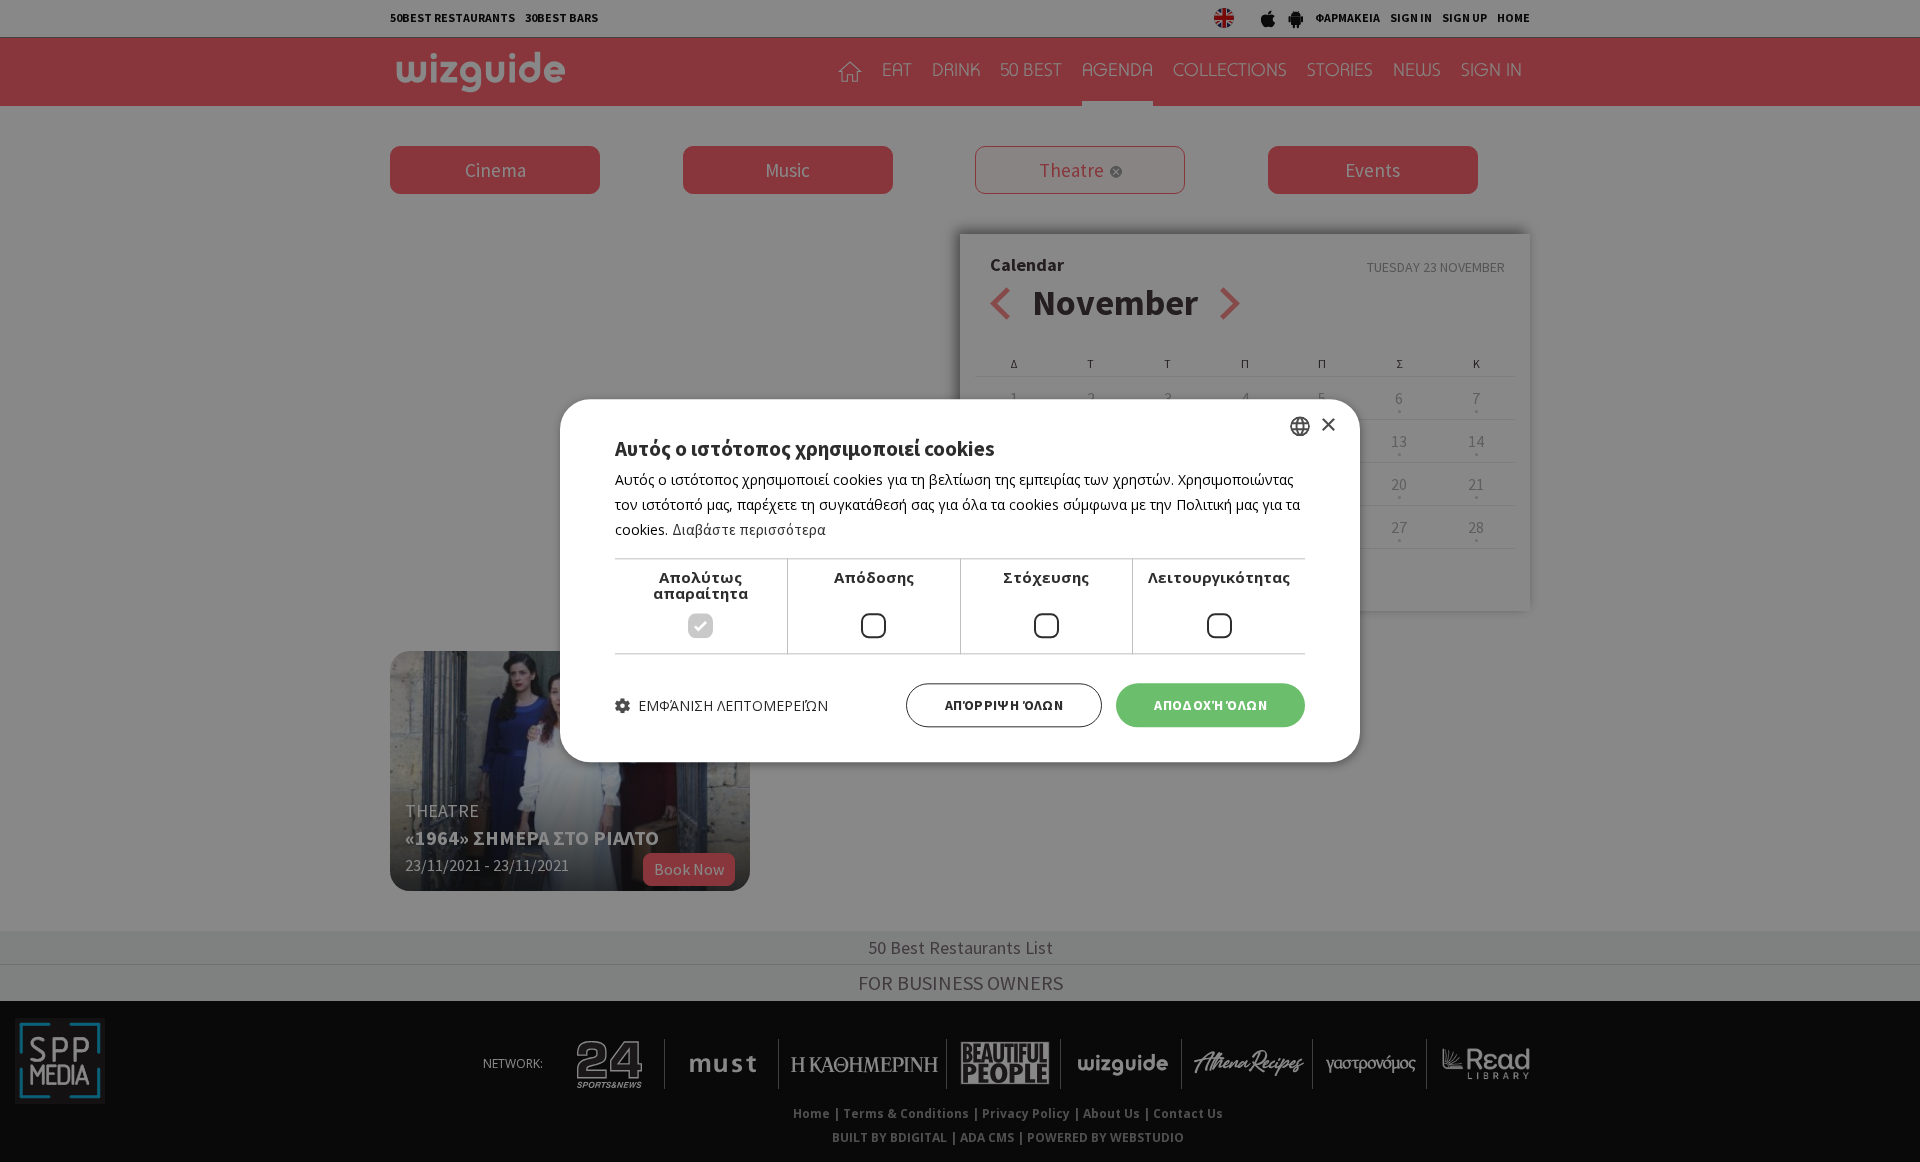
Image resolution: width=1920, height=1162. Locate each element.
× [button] (1327, 425)
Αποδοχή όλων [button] (1210, 705)
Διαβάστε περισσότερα (749, 529)
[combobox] (1300, 426)
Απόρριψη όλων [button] (1004, 705)
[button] (721, 705)
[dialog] (960, 580)
